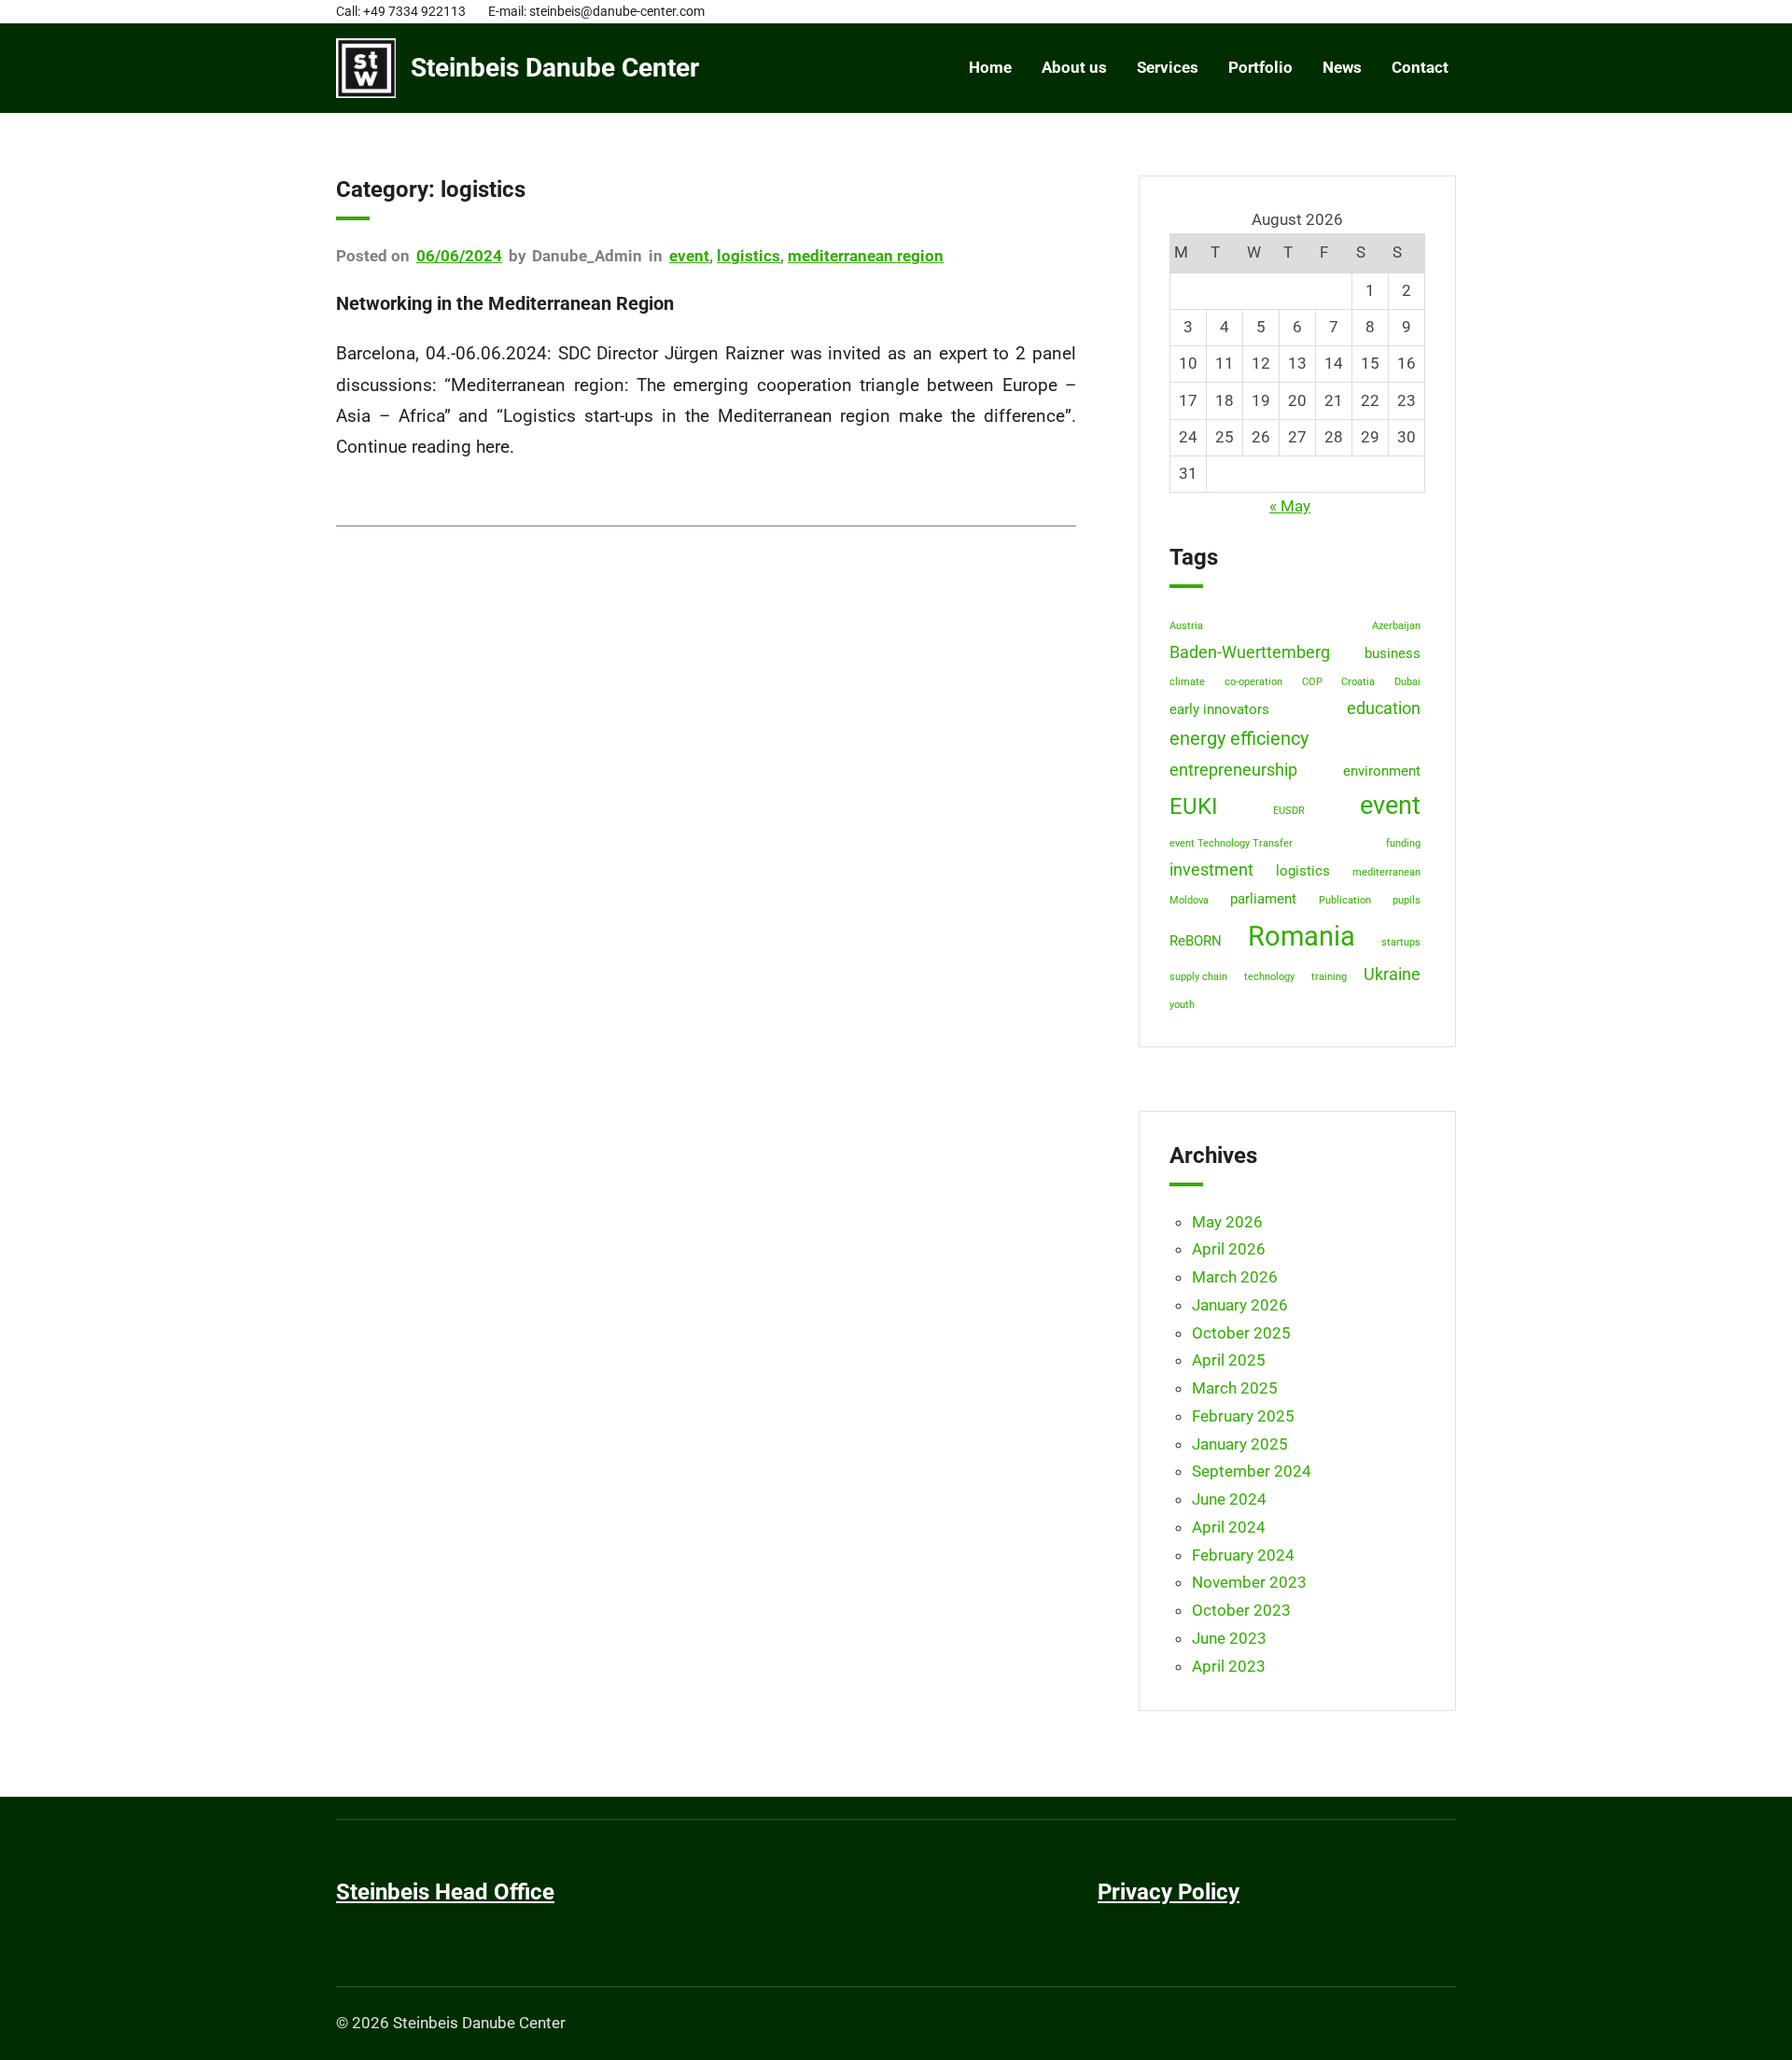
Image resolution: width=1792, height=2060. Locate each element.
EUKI (1194, 806)
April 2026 (1229, 1249)
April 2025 (1229, 1360)
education (1384, 708)
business (1393, 653)
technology (1269, 977)
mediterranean (1386, 872)
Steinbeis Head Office (445, 1892)
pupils (1407, 900)
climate (1187, 682)
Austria (1186, 626)
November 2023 (1249, 1582)
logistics (749, 256)
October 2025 (1241, 1333)
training (1329, 977)
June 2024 (1229, 1499)
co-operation (1253, 682)
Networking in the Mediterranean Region (505, 303)
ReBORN (1196, 941)
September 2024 (1252, 1471)
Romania (1302, 936)
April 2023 (1229, 1666)
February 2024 (1243, 1555)
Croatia (1358, 682)
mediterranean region (866, 256)
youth (1182, 1005)
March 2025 (1235, 1388)
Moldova (1189, 900)
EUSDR (1289, 811)
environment (1382, 771)
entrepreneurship (1233, 770)
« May (1290, 506)
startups (1401, 942)
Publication (1345, 900)
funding (1403, 843)
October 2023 (1241, 1610)
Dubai (1407, 682)
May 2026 (1227, 1222)
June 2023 (1229, 1638)
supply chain (1198, 977)
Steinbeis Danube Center (555, 68)
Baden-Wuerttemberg (1250, 652)
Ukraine (1392, 974)
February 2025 (1243, 1416)
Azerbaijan (1396, 626)
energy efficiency (1239, 739)
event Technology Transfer (1231, 843)
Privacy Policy (1169, 1892)
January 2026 (1240, 1305)
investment (1211, 870)
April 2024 (1229, 1527)
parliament (1263, 899)
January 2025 (1240, 1444)
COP (1312, 682)
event (689, 256)
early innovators (1219, 709)
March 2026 (1235, 1277)
